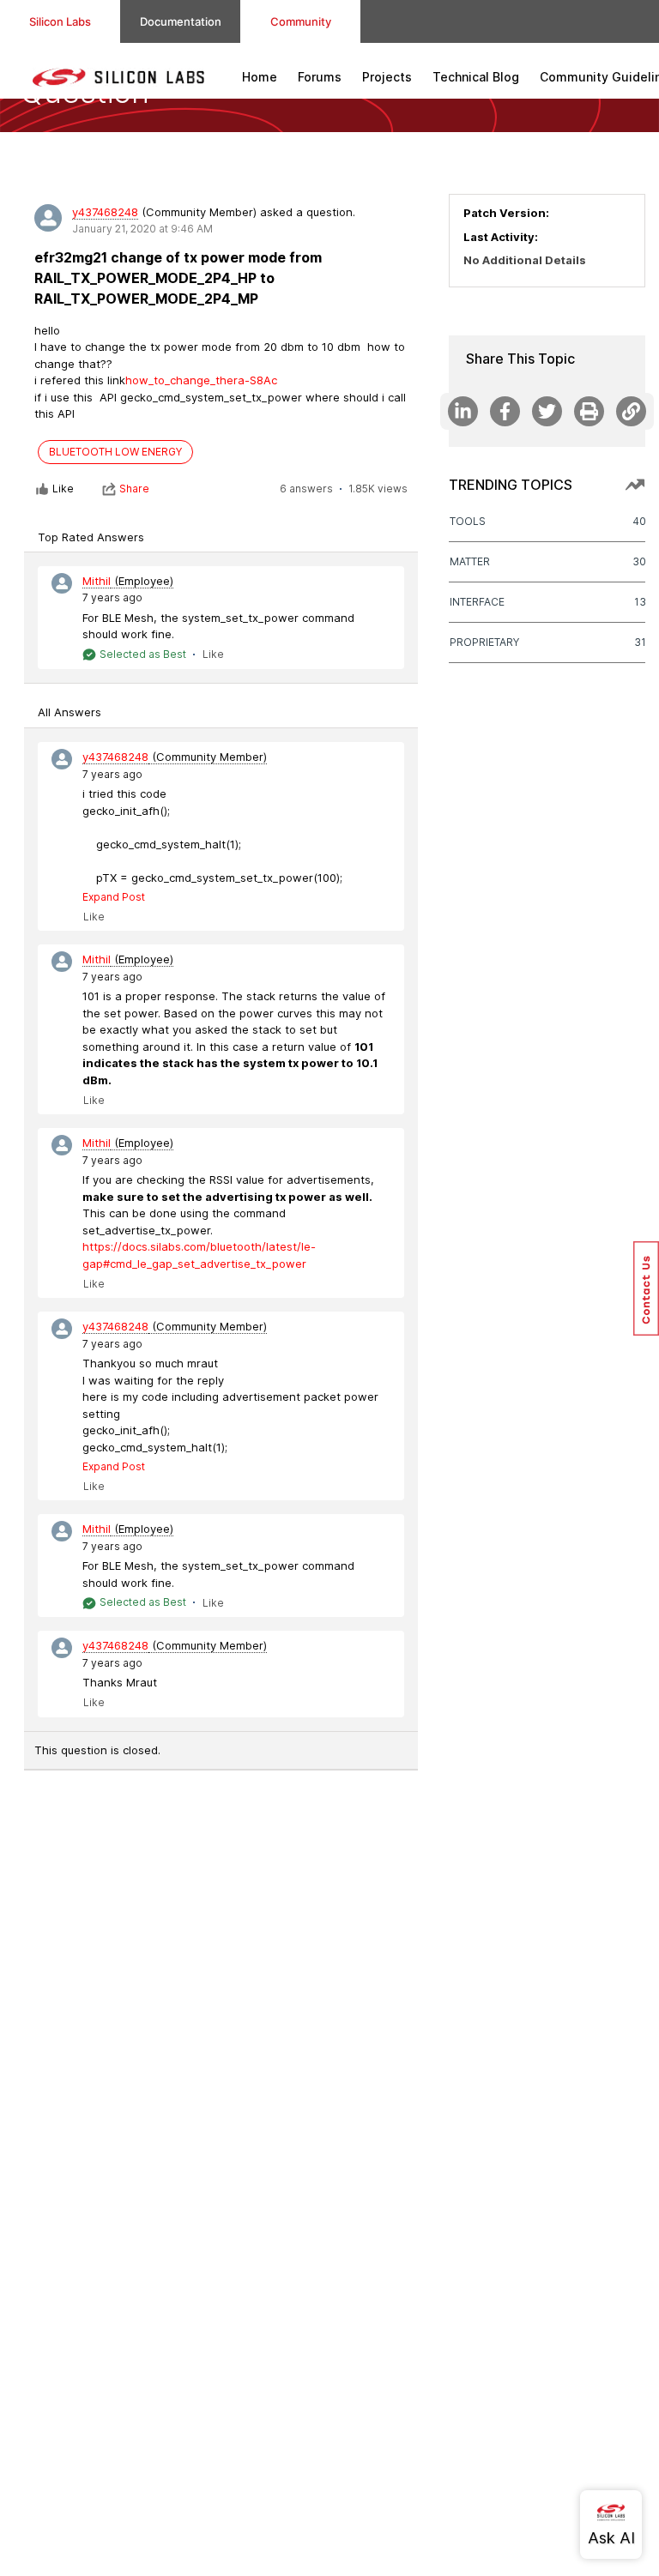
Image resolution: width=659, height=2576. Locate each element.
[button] (646, 1288)
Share (134, 489)
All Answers (70, 712)
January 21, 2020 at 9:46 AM (142, 229)
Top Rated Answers (91, 537)
